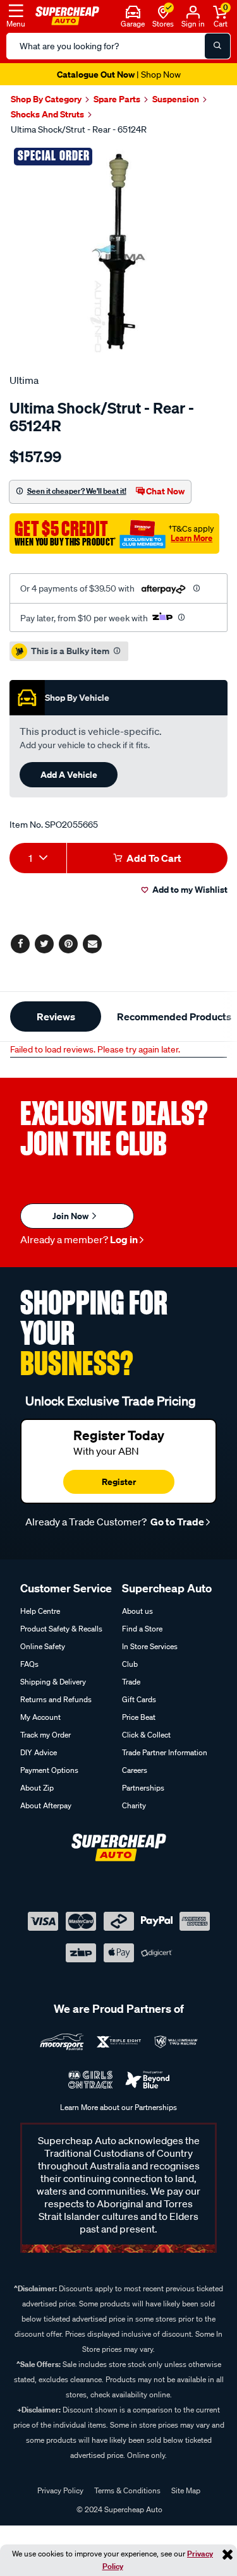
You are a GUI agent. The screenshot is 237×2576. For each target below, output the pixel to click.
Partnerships (143, 1788)
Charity (134, 1805)
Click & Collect (146, 1735)
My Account (40, 1717)
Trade (131, 1682)
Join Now (71, 1216)
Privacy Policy (60, 2490)
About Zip (37, 1788)
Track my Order (46, 1735)
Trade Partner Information (165, 1752)
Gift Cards (139, 1699)
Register (119, 1482)
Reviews (56, 1017)
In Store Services (150, 1646)
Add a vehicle (69, 774)
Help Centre (40, 1611)
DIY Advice (39, 1752)
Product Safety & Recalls (61, 1629)
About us (137, 1611)
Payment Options (49, 1770)
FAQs (29, 1664)
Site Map (186, 2490)
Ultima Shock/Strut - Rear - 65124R (79, 129)
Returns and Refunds (56, 1699)
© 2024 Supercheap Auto (118, 2509)
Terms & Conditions (127, 2490)
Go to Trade (176, 1522)
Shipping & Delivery (53, 1682)
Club (130, 1664)
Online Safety (43, 1646)
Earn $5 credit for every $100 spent (118, 74)
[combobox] (38, 858)
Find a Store (142, 1629)
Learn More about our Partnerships (118, 2107)
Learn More (191, 538)
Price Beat (139, 1717)
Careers (135, 1770)
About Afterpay (46, 1805)
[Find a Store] (163, 11)
